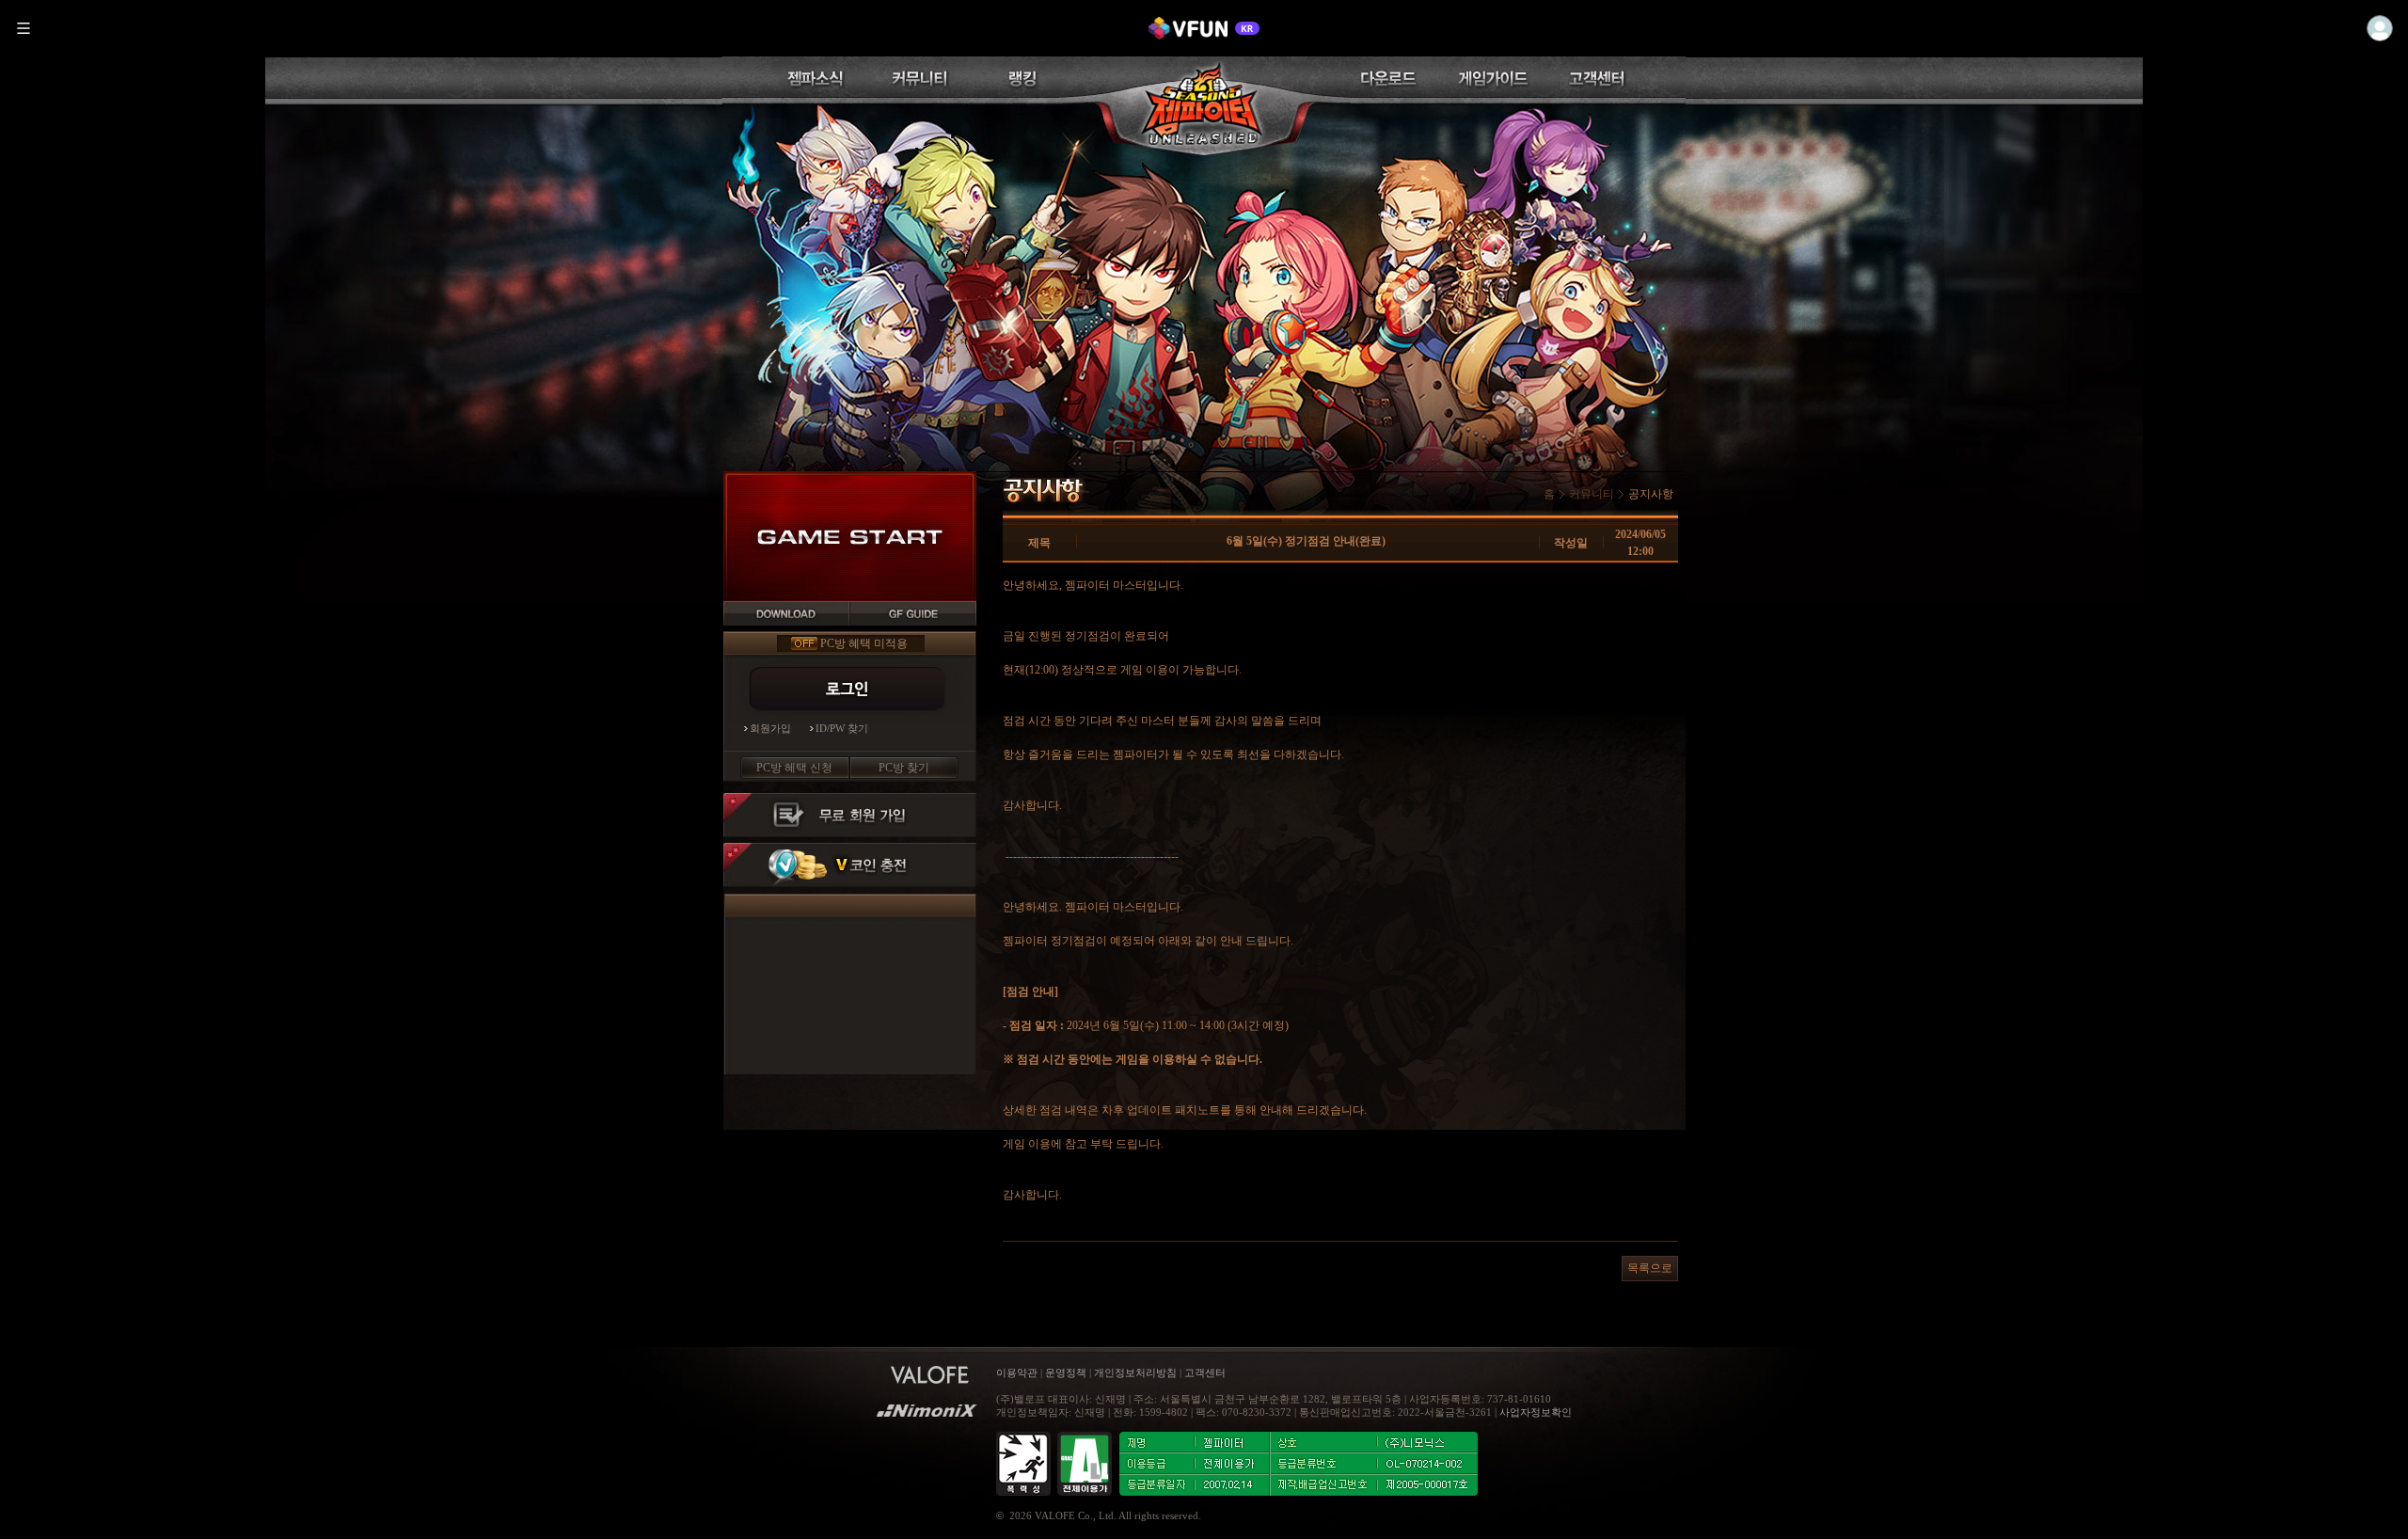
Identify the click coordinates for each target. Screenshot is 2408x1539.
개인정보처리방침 (1135, 1372)
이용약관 (1018, 1372)
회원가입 (770, 728)
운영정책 (1066, 1372)
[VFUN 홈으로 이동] (1204, 28)
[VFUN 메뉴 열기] (24, 28)
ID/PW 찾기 (842, 728)
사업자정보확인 (1536, 1412)
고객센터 (1205, 1372)
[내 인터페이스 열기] (2380, 28)
